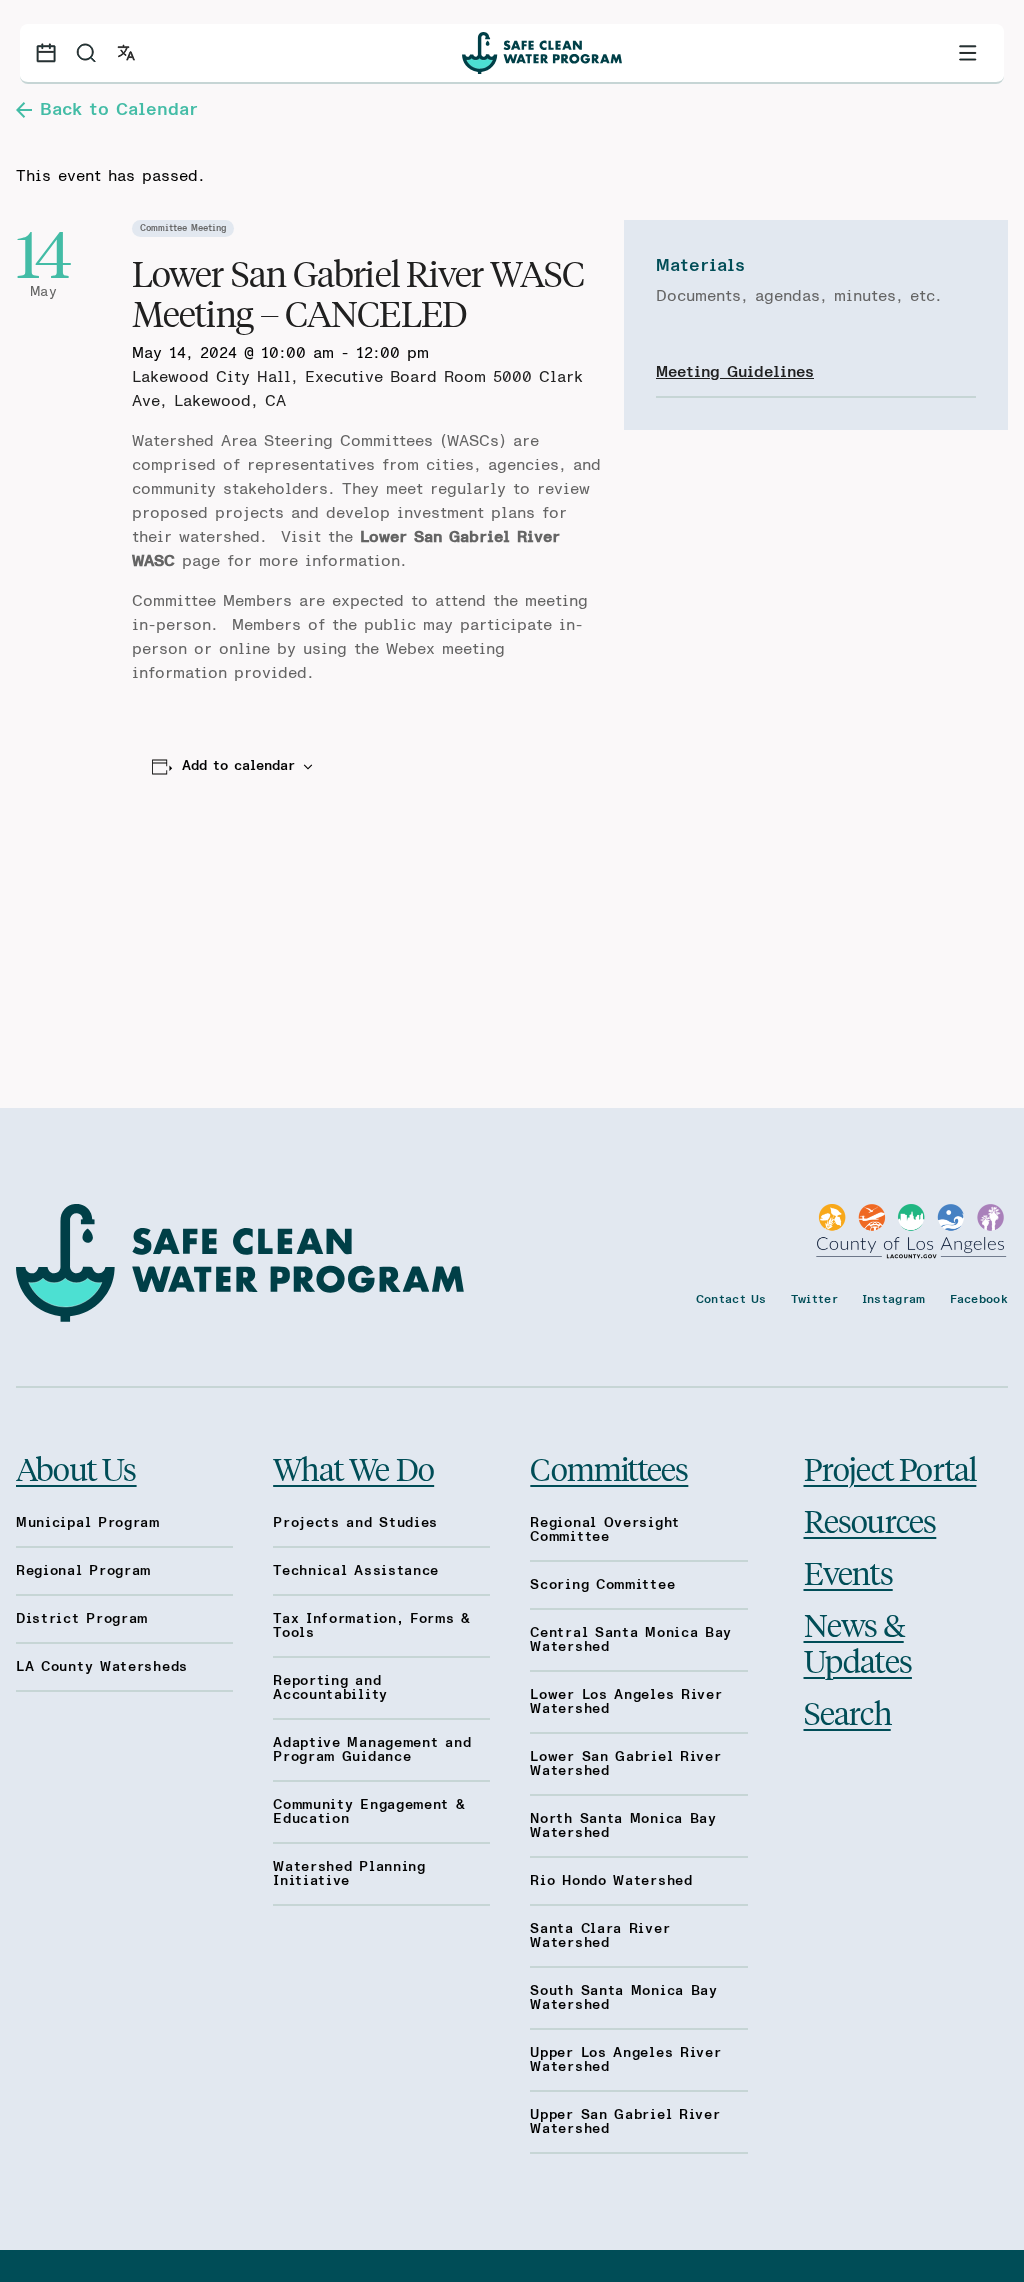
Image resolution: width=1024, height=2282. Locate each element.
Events (848, 1572)
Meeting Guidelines (735, 372)
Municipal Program (88, 1523)
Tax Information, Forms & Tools (372, 1626)
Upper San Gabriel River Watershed (625, 2122)
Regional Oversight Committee (605, 1530)
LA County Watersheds (102, 1667)
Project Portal (890, 1468)
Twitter (814, 1299)
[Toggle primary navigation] (968, 53)
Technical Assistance (356, 1571)
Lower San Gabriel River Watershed (625, 1764)
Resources (870, 1520)
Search (847, 1712)
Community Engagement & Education (369, 1812)
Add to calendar (238, 766)
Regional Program (83, 1571)
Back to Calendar (119, 110)
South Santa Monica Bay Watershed (623, 1998)
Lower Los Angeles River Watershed (626, 1702)
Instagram (894, 1299)
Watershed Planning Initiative (349, 1874)
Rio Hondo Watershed (611, 1881)
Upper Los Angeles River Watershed (625, 2060)
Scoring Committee (602, 1585)
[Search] (86, 53)
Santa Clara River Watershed (600, 1936)
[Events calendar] (46, 53)
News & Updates (858, 1642)
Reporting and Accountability (330, 1688)
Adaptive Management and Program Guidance (372, 1750)
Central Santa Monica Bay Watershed (631, 1640)
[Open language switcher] (126, 53)
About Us (76, 1468)
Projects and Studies (355, 1523)
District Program (82, 1619)
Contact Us (731, 1299)
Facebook (979, 1299)
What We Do (353, 1468)
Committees (609, 1468)
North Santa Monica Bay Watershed (623, 1826)
